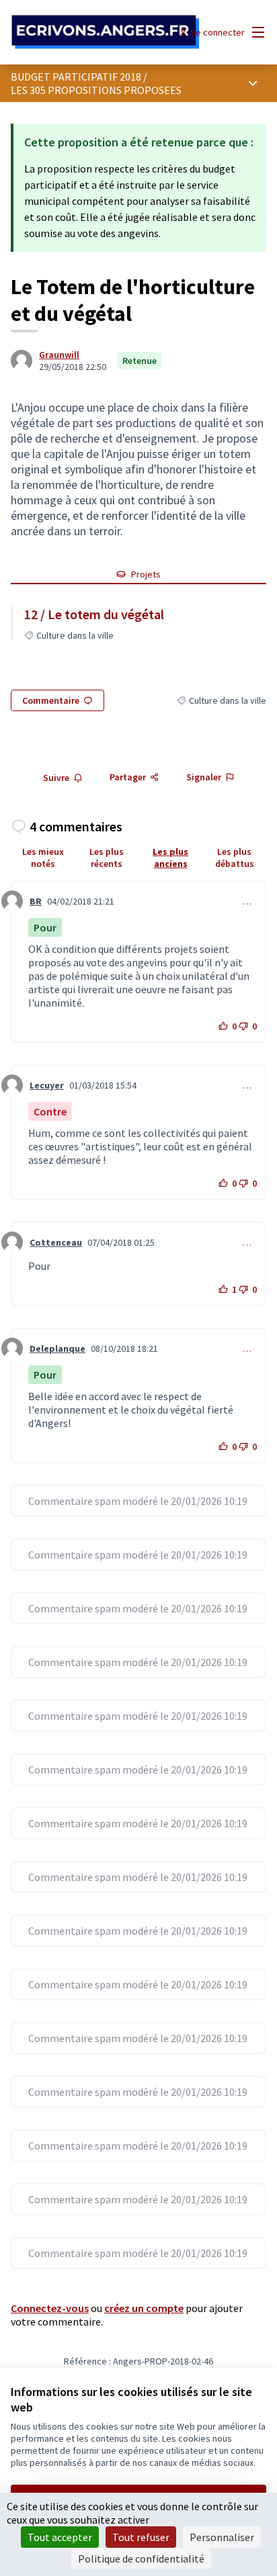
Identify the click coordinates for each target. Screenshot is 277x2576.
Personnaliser (222, 2537)
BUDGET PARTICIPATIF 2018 (76, 77)
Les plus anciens (170, 858)
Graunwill (59, 355)
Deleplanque (57, 1348)
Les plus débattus (235, 858)
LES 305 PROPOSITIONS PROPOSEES (96, 90)
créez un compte (144, 2308)
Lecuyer (47, 1085)
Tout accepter (60, 2537)
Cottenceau (56, 1242)
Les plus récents (107, 858)
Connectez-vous (50, 2308)
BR (36, 901)
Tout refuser (141, 2537)
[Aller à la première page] (105, 32)
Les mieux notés (43, 858)
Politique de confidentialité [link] (141, 2559)
